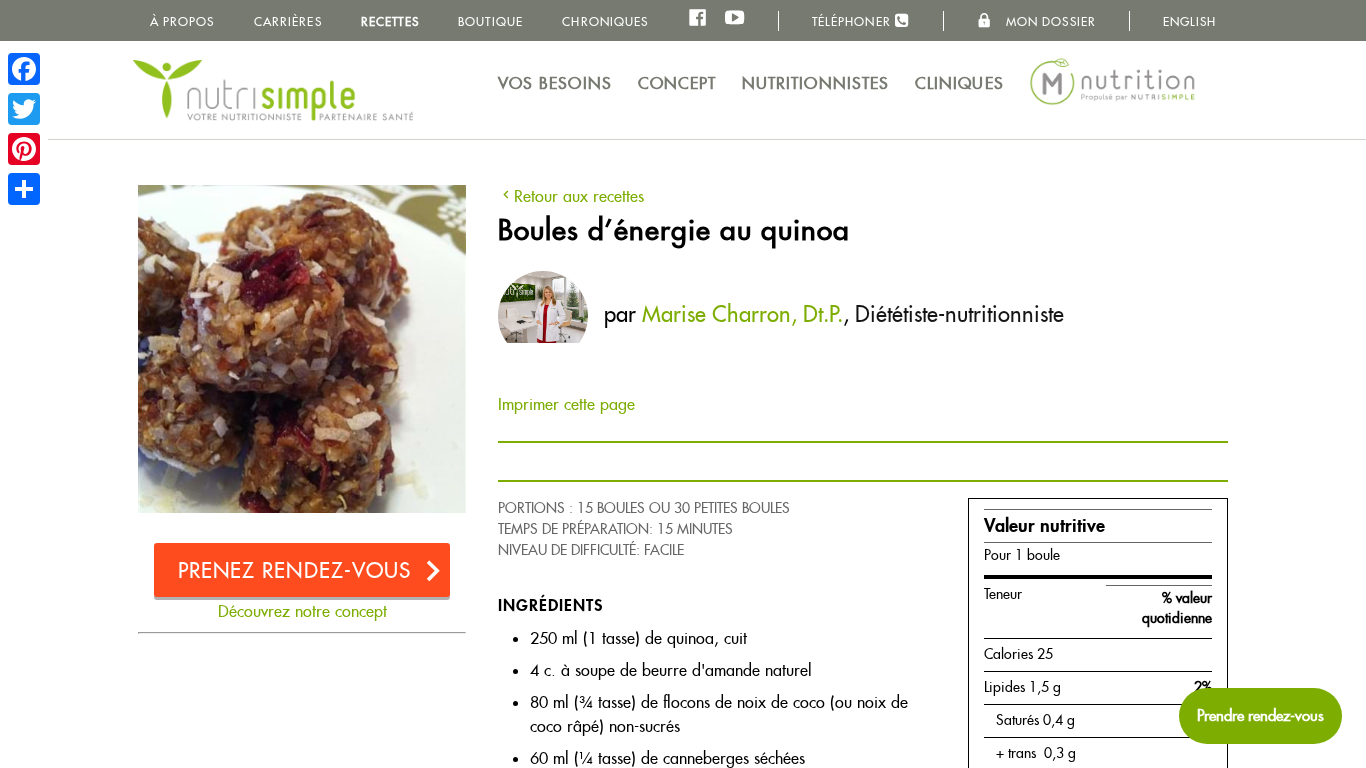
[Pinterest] (24, 149)
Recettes (390, 21)
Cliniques (959, 83)
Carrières (288, 21)
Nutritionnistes (816, 83)
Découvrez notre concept (302, 611)
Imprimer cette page (566, 404)
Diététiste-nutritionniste (959, 314)
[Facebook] (24, 69)
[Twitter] (24, 109)
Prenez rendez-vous (295, 570)
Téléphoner (853, 21)
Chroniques (605, 21)
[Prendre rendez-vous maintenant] (1260, 716)
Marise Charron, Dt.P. (742, 314)
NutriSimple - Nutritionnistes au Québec (273, 90)
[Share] (24, 189)
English (1190, 21)
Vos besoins (555, 83)
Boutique (490, 21)
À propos (182, 21)
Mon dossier (1049, 21)
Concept (677, 83)
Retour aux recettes (579, 196)
